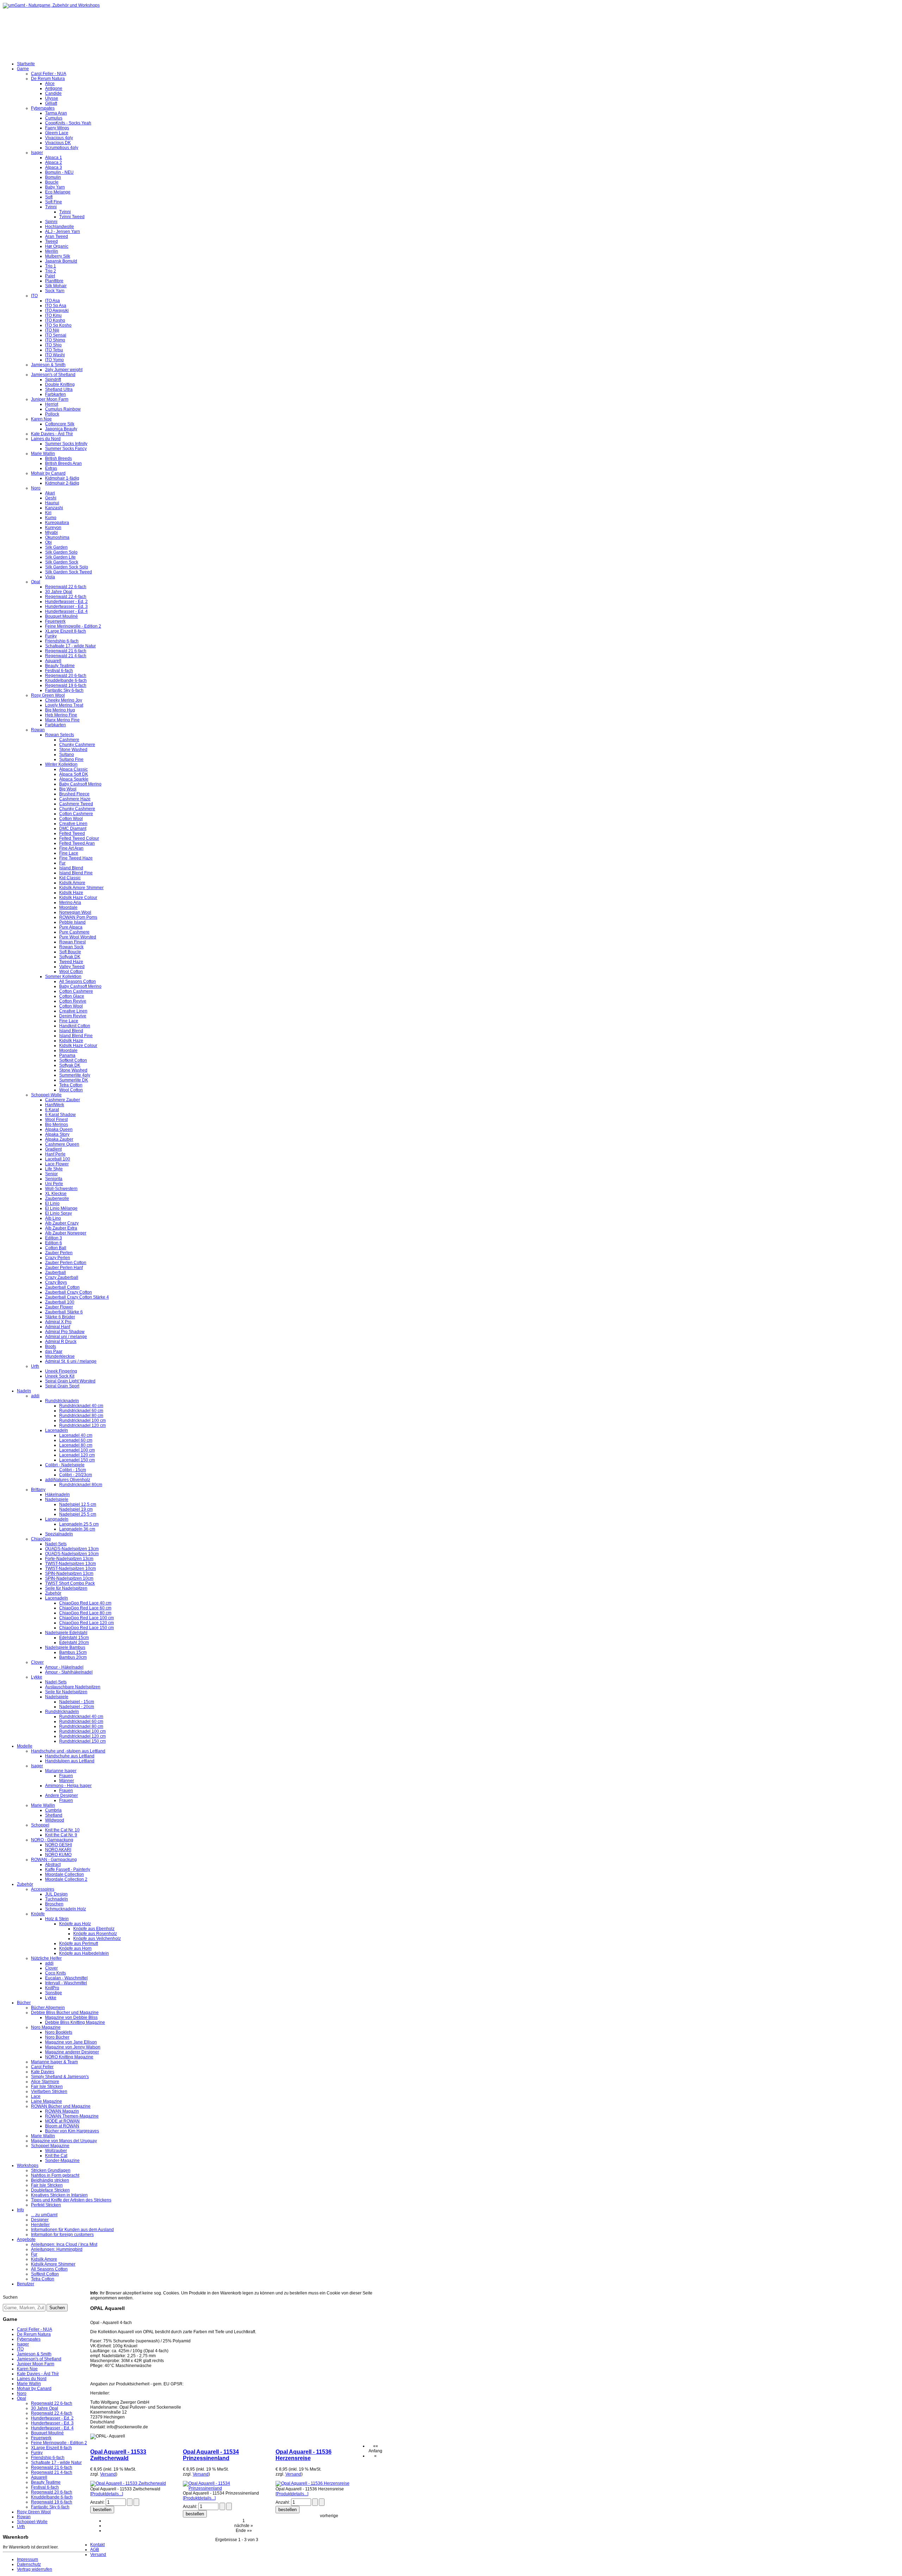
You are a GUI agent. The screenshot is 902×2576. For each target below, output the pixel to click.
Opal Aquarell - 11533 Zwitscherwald (118, 2455)
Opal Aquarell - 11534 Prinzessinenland (211, 2455)
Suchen (10, 2297)
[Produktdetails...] (107, 2494)
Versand (108, 2474)
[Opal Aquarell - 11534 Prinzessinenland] (224, 2488)
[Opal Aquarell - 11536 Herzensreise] (313, 2483)
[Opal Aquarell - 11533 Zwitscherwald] (128, 2483)
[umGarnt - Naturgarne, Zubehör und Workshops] (51, 5)
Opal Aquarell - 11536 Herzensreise (304, 2455)
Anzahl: (98, 2502)
